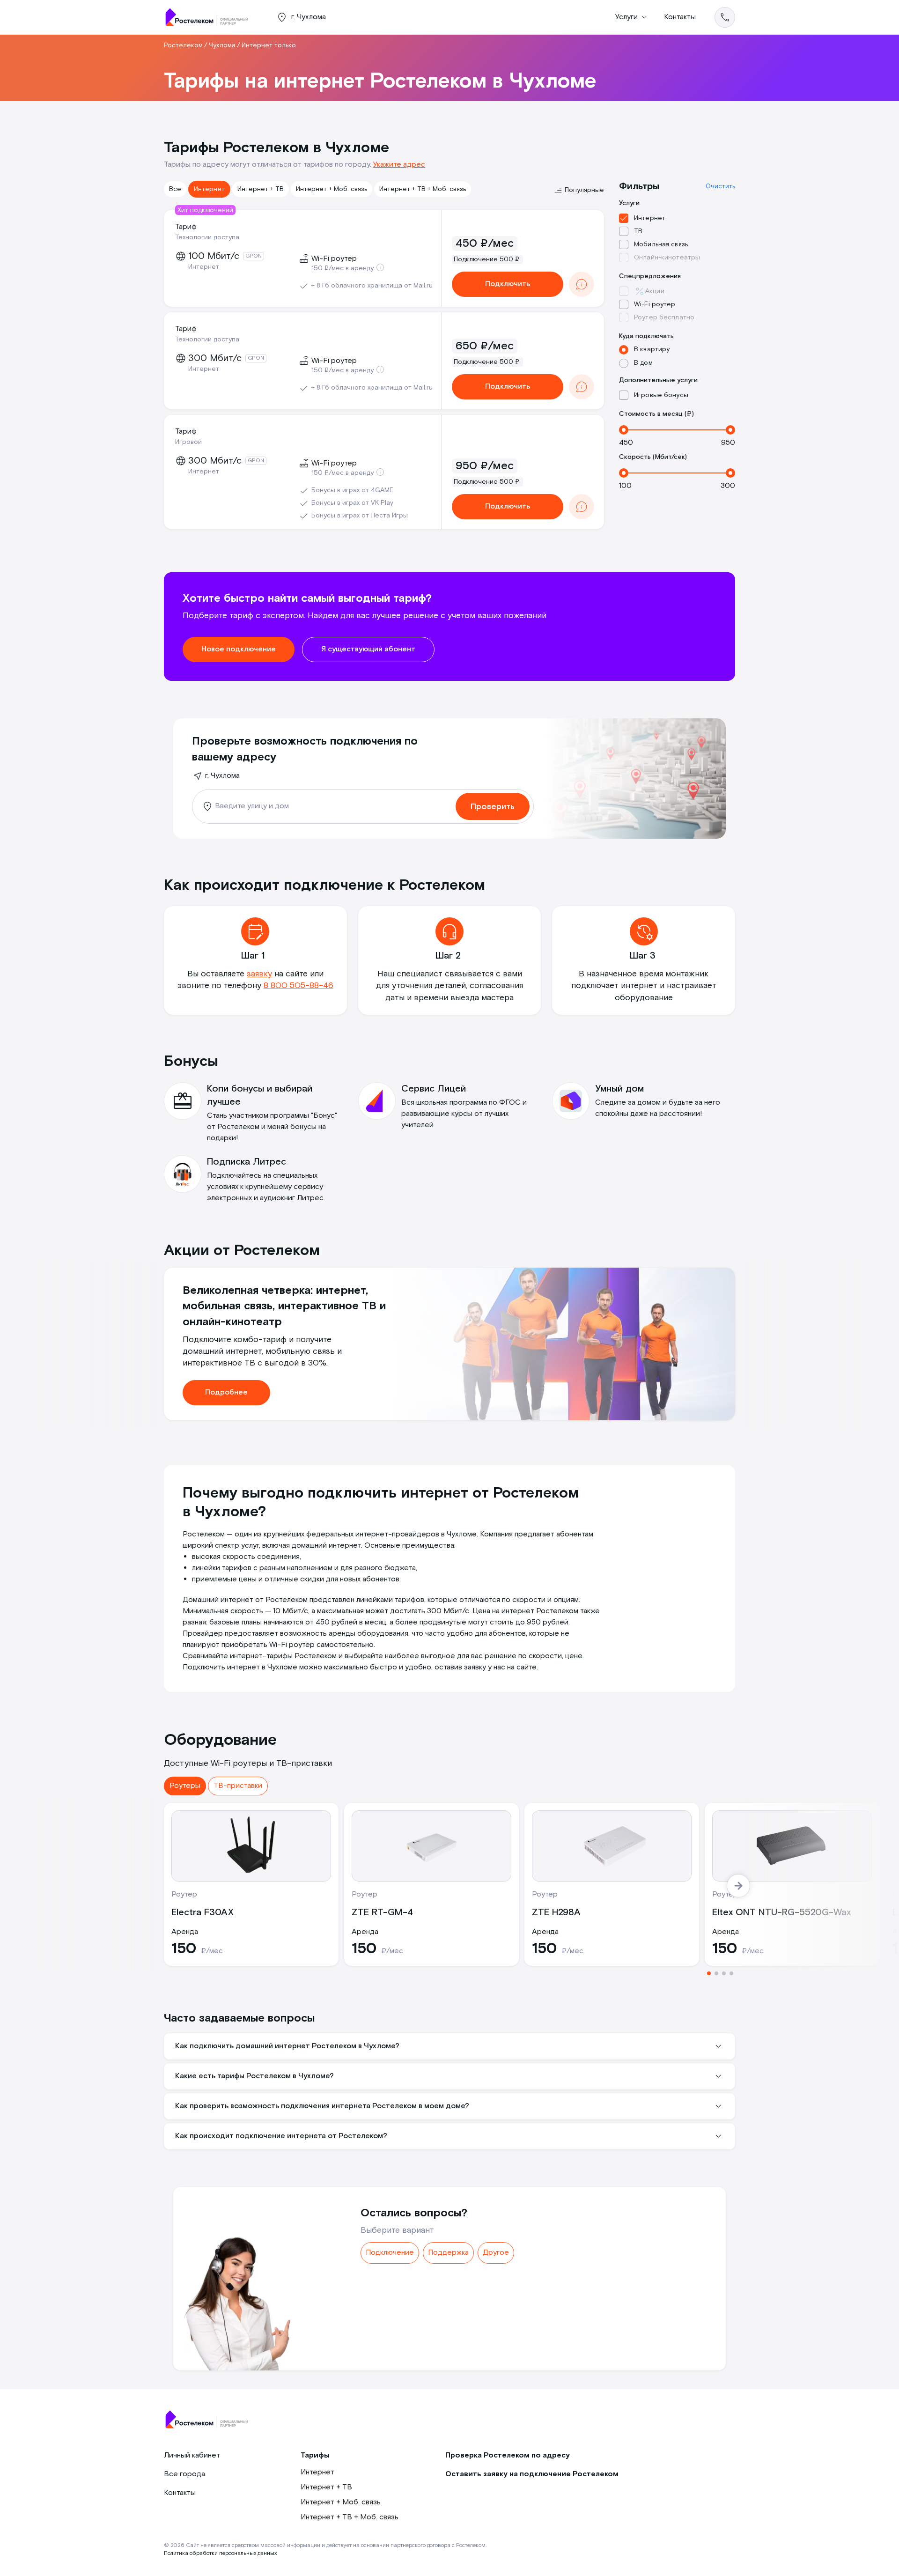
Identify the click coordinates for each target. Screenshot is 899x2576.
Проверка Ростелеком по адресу (508, 2455)
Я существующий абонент (368, 649)
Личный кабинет (192, 2455)
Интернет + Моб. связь (332, 189)
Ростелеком (183, 45)
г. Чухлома (222, 776)
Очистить (720, 186)
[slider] (624, 430)
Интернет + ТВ (261, 189)
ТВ (638, 231)
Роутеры (185, 1786)
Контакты (680, 17)
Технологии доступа (207, 237)
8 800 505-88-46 (298, 985)
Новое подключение (239, 649)
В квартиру (652, 349)
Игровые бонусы (661, 395)
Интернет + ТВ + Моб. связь (423, 189)
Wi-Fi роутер (655, 304)
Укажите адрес (399, 165)
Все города (184, 2474)
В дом (643, 363)
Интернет (209, 189)
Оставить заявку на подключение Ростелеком (532, 2474)
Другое (496, 2253)
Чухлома (222, 45)
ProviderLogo (211, 17)
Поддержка (448, 2253)
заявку (259, 974)
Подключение (390, 2253)
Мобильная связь (661, 244)
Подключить (508, 284)
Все (175, 189)
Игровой (188, 442)
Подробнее (226, 1392)
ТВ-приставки (238, 1786)
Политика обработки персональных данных (220, 2553)
